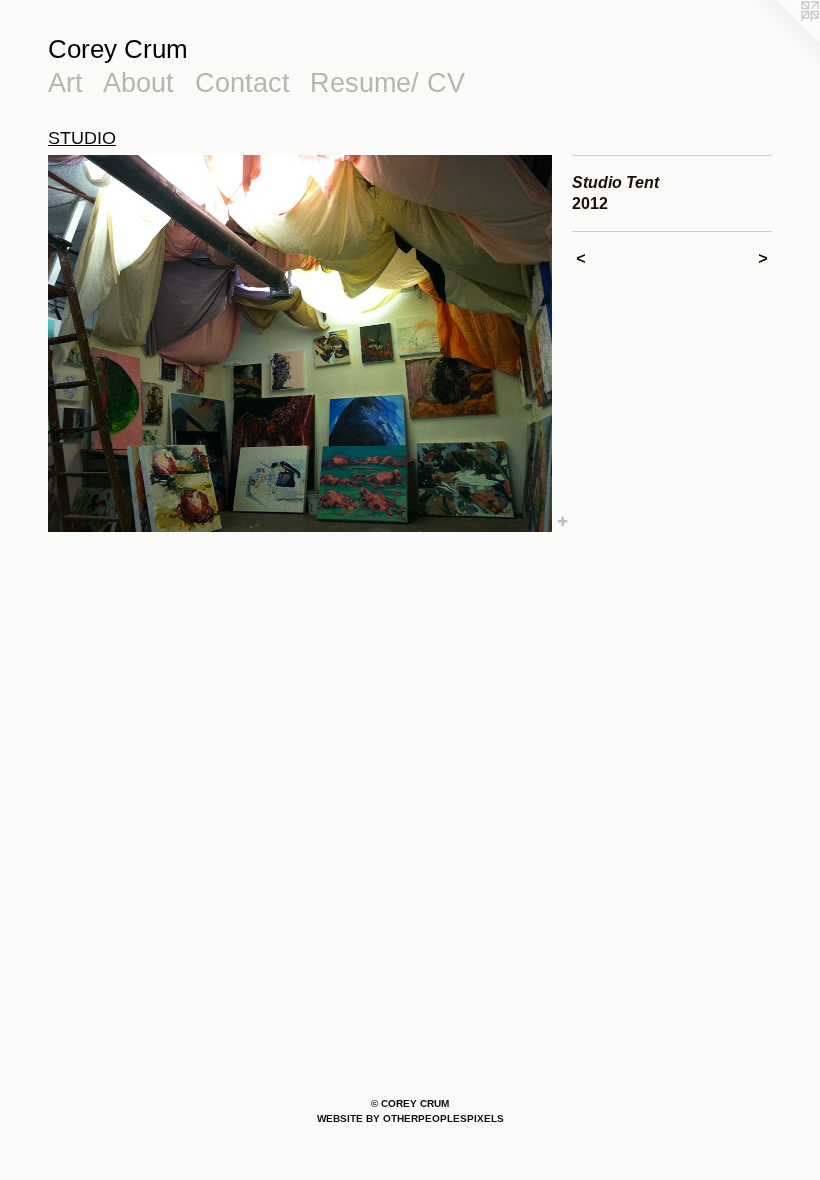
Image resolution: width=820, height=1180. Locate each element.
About (138, 83)
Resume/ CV (387, 83)
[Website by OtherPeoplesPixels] (780, 40)
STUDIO (82, 138)
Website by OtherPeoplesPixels (410, 1118)
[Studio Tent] (300, 343)
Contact (242, 83)
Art (65, 83)
